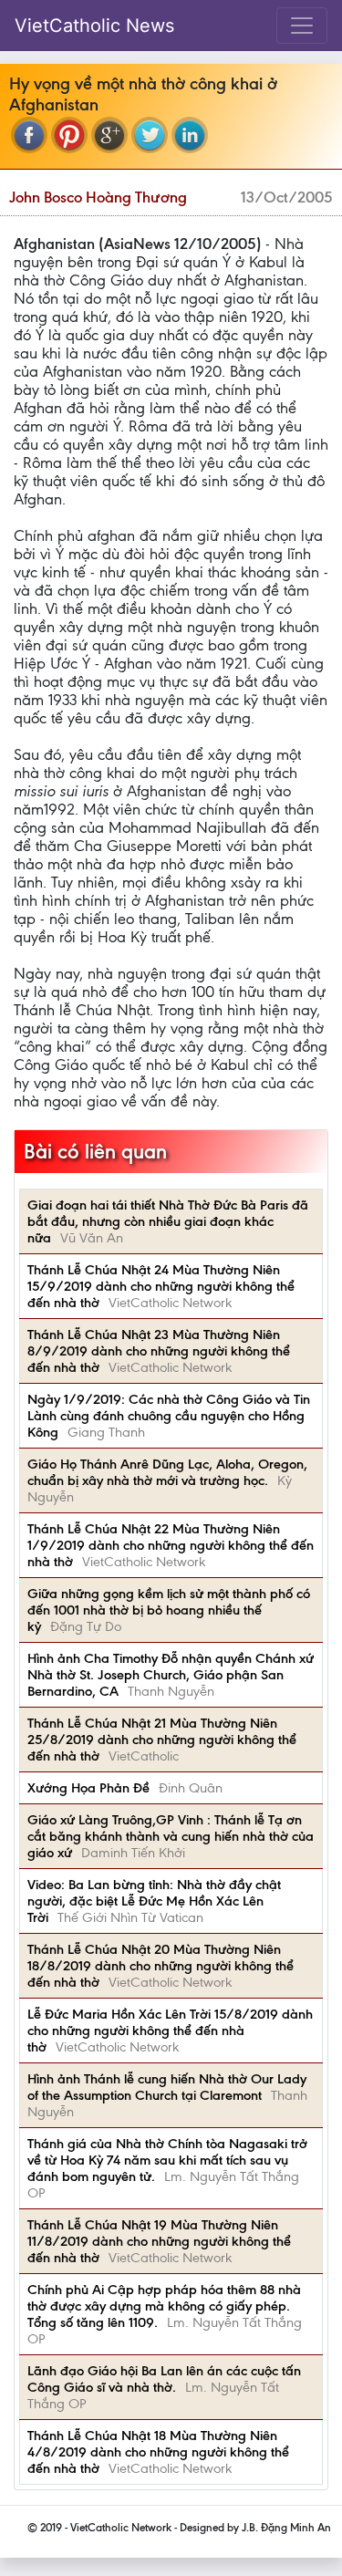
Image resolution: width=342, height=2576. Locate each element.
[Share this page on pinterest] (69, 135)
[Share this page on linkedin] (190, 135)
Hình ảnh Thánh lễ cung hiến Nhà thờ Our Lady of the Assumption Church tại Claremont (167, 2087)
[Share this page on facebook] (29, 135)
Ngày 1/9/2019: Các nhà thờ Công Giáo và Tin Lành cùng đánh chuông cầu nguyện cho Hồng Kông (169, 1416)
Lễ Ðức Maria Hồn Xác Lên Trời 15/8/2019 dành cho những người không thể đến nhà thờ (170, 2031)
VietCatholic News (94, 26)
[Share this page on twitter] (150, 135)
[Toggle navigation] (302, 26)
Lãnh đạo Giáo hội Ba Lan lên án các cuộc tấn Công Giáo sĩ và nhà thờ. (164, 2379)
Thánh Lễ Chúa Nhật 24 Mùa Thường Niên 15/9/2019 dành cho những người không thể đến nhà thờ (161, 1286)
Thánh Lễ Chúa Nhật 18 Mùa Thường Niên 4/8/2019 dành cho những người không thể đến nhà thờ (158, 2452)
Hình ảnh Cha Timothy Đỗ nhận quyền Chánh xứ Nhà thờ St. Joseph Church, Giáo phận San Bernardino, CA (171, 1675)
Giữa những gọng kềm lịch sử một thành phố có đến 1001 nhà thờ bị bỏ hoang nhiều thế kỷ (169, 1610)
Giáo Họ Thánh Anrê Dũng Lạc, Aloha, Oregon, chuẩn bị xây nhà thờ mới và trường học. (167, 1472)
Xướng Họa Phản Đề (88, 1788)
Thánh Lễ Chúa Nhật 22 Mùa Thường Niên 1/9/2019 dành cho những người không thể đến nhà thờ (171, 1545)
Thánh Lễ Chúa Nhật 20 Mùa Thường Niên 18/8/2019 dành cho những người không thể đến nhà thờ (161, 1966)
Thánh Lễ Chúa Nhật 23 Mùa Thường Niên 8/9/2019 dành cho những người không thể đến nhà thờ (159, 1351)
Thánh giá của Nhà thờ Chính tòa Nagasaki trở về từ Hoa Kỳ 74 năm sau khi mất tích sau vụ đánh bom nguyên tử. (167, 2160)
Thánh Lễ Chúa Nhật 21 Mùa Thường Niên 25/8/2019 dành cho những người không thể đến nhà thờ (162, 1740)
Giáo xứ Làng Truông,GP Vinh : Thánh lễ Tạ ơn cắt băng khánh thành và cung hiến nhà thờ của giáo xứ (171, 1836)
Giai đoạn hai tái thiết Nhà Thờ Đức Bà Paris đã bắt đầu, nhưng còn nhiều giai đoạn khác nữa (168, 1221)
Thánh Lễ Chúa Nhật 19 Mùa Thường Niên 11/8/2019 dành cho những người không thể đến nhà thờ (159, 2241)
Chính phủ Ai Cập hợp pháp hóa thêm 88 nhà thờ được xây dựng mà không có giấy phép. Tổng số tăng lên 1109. (164, 2306)
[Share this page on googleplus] (109, 135)
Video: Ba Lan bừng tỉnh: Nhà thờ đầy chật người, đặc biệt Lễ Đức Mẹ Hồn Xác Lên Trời (154, 1901)
